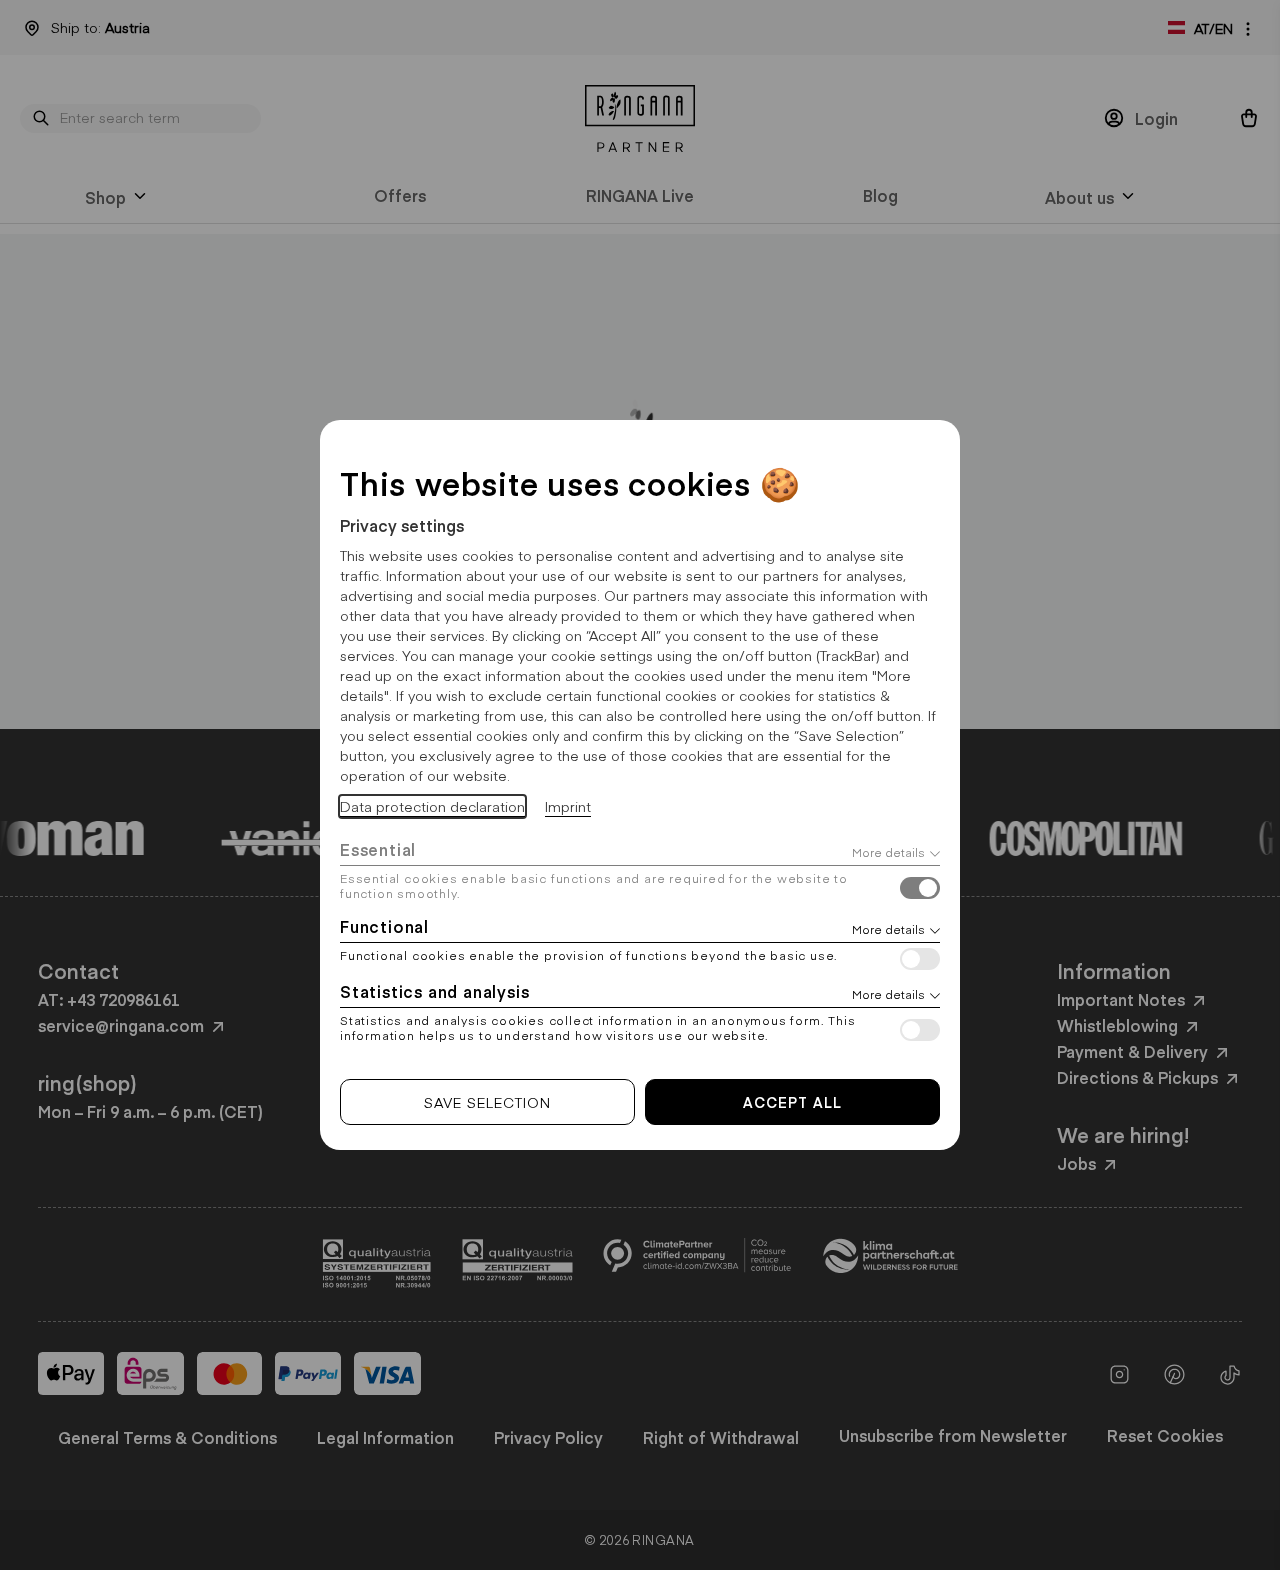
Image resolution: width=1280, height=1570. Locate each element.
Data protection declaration (432, 806)
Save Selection (487, 1102)
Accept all (792, 1102)
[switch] (920, 890)
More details (888, 852)
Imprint (568, 806)
